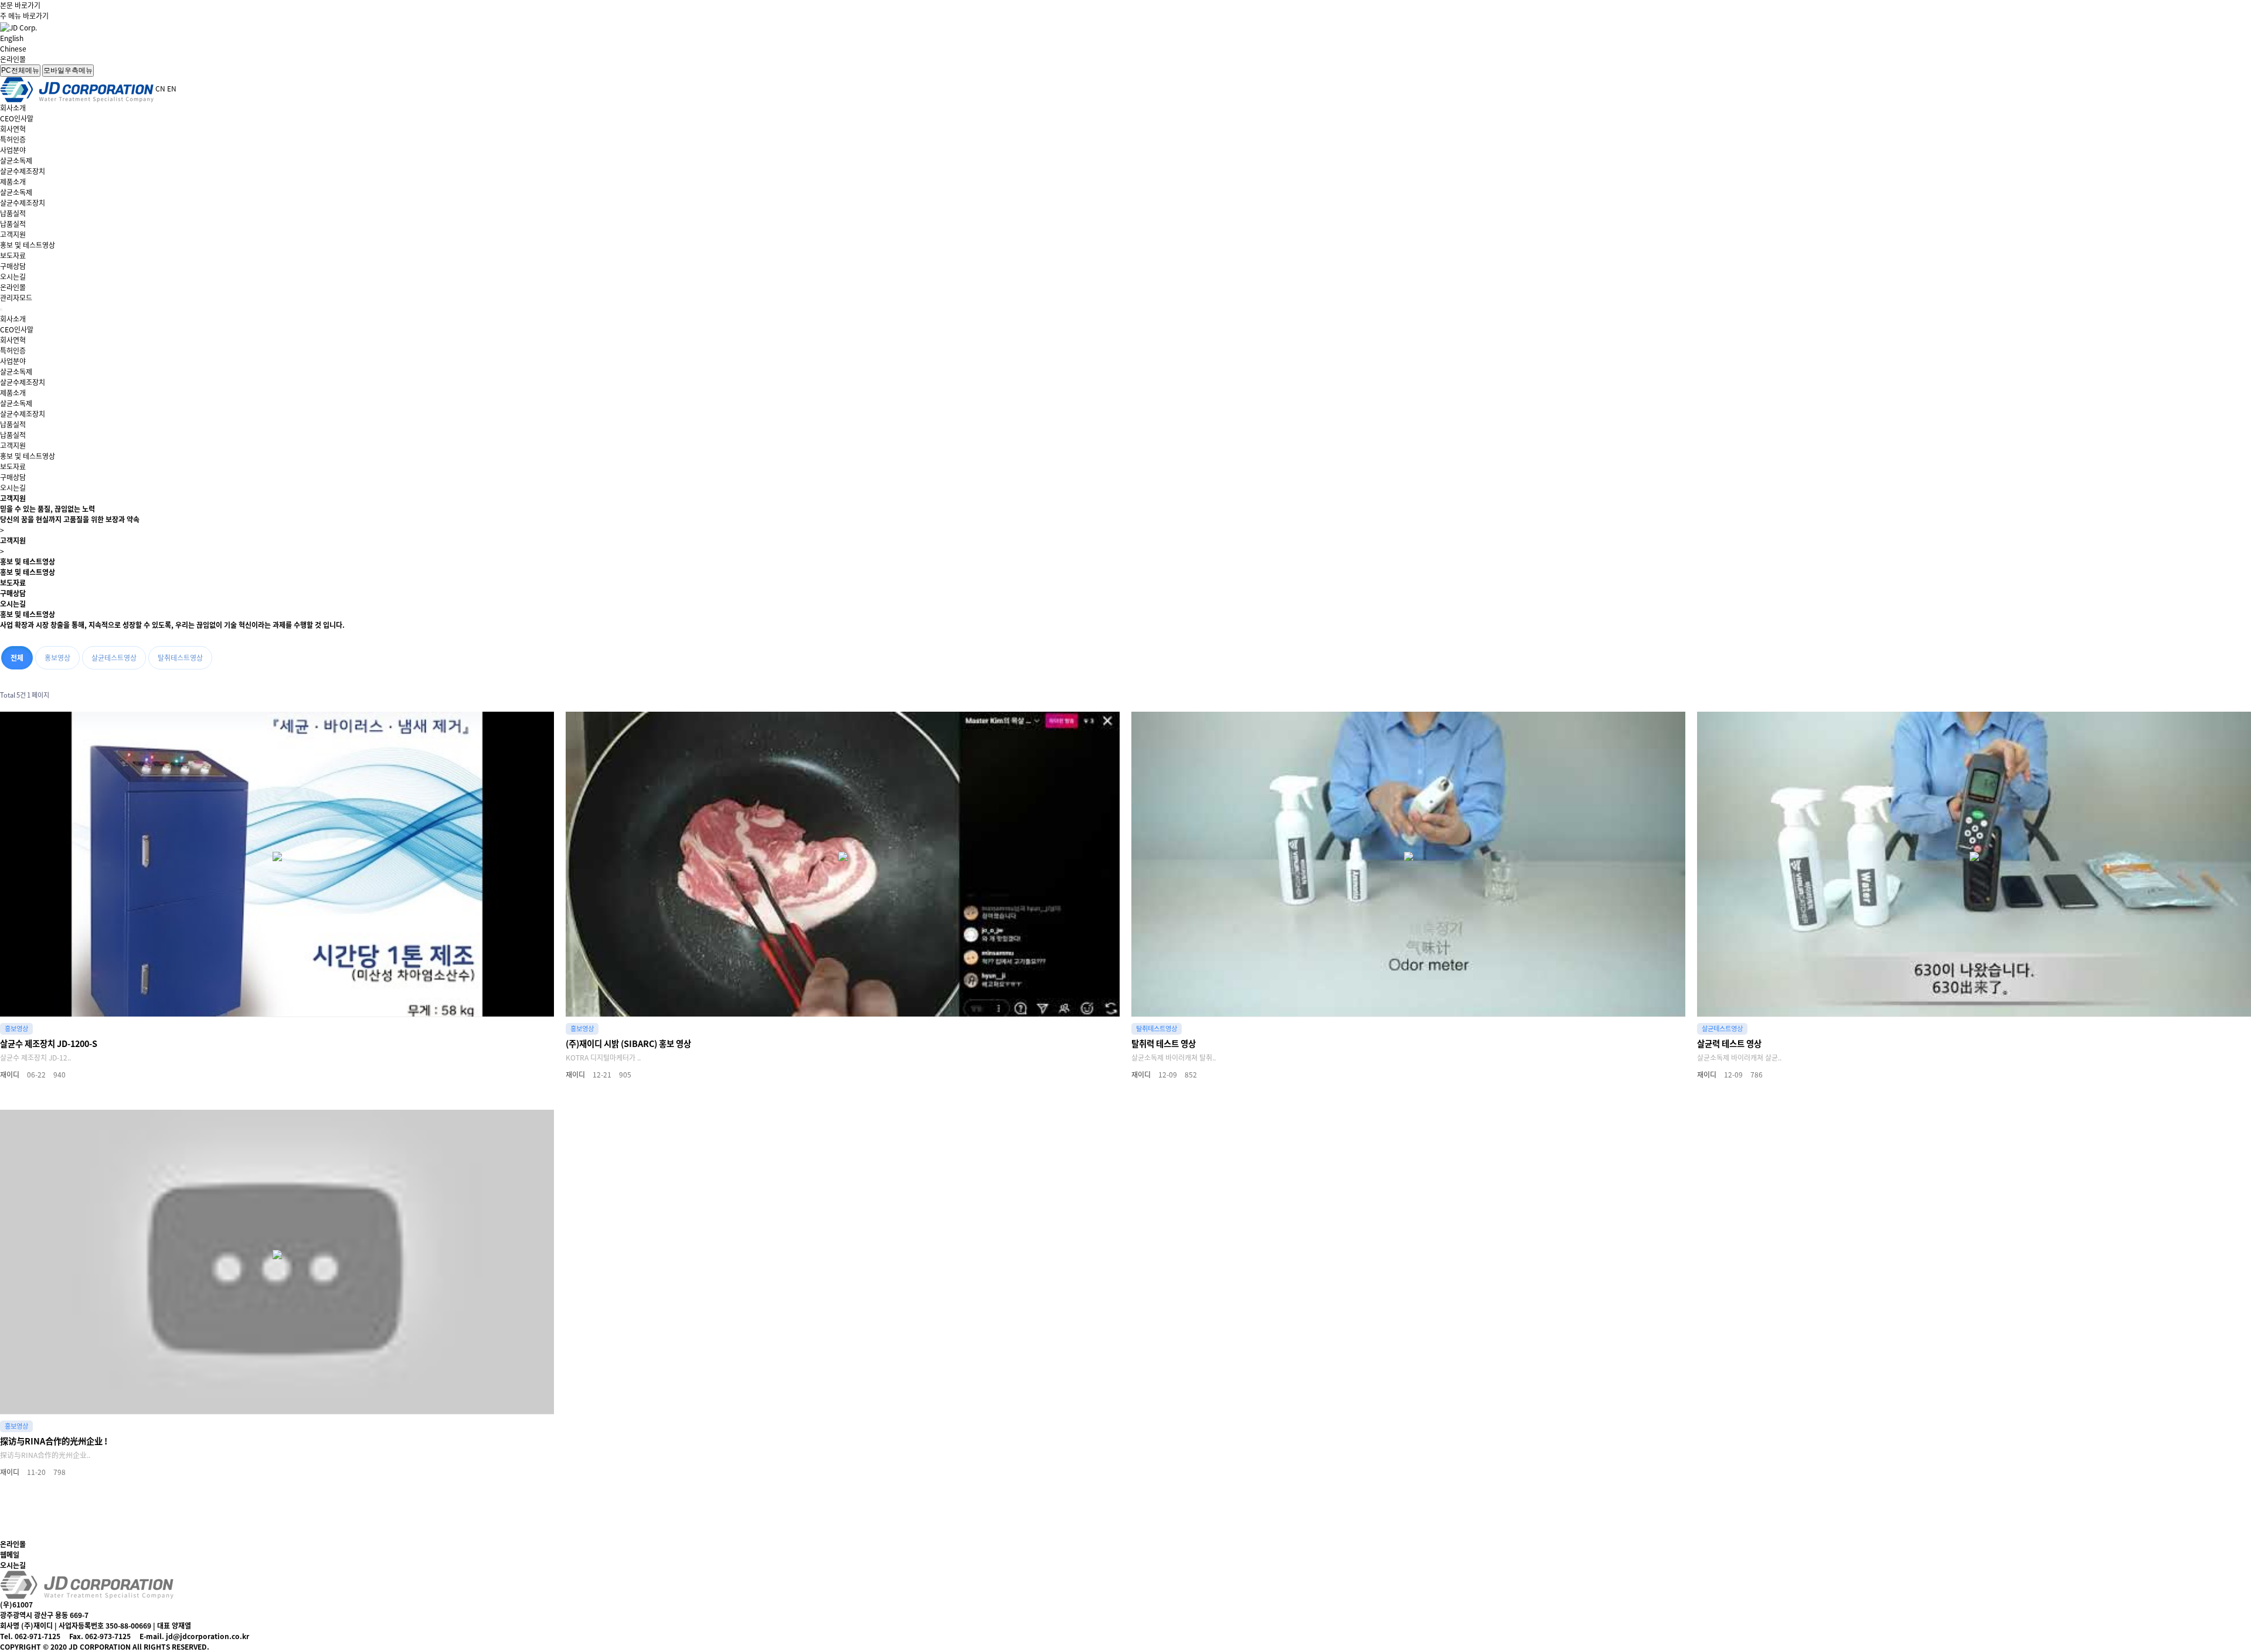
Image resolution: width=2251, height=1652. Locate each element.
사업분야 (13, 150)
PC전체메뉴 (20, 70)
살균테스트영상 (114, 658)
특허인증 (13, 140)
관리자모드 (16, 298)
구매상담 (13, 266)
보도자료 (13, 256)
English (12, 38)
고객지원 (13, 234)
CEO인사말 (17, 118)
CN (160, 89)
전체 (17, 658)
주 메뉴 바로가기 (24, 16)
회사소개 (13, 108)
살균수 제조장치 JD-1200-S (49, 1043)
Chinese (13, 49)
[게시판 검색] (2239, 696)
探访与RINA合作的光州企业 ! (54, 1441)
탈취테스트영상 (180, 658)
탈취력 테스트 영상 (1164, 1043)
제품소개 (13, 182)
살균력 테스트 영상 (1729, 1043)
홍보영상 (57, 658)
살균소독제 (16, 161)
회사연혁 (13, 129)
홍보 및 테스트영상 (28, 245)
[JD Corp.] (18, 26)
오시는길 (13, 277)
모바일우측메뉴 (68, 70)
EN (172, 89)
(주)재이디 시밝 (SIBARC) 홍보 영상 (628, 1043)
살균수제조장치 (23, 171)
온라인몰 (13, 59)
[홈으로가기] (87, 1584)
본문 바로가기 (20, 5)
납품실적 (13, 213)
